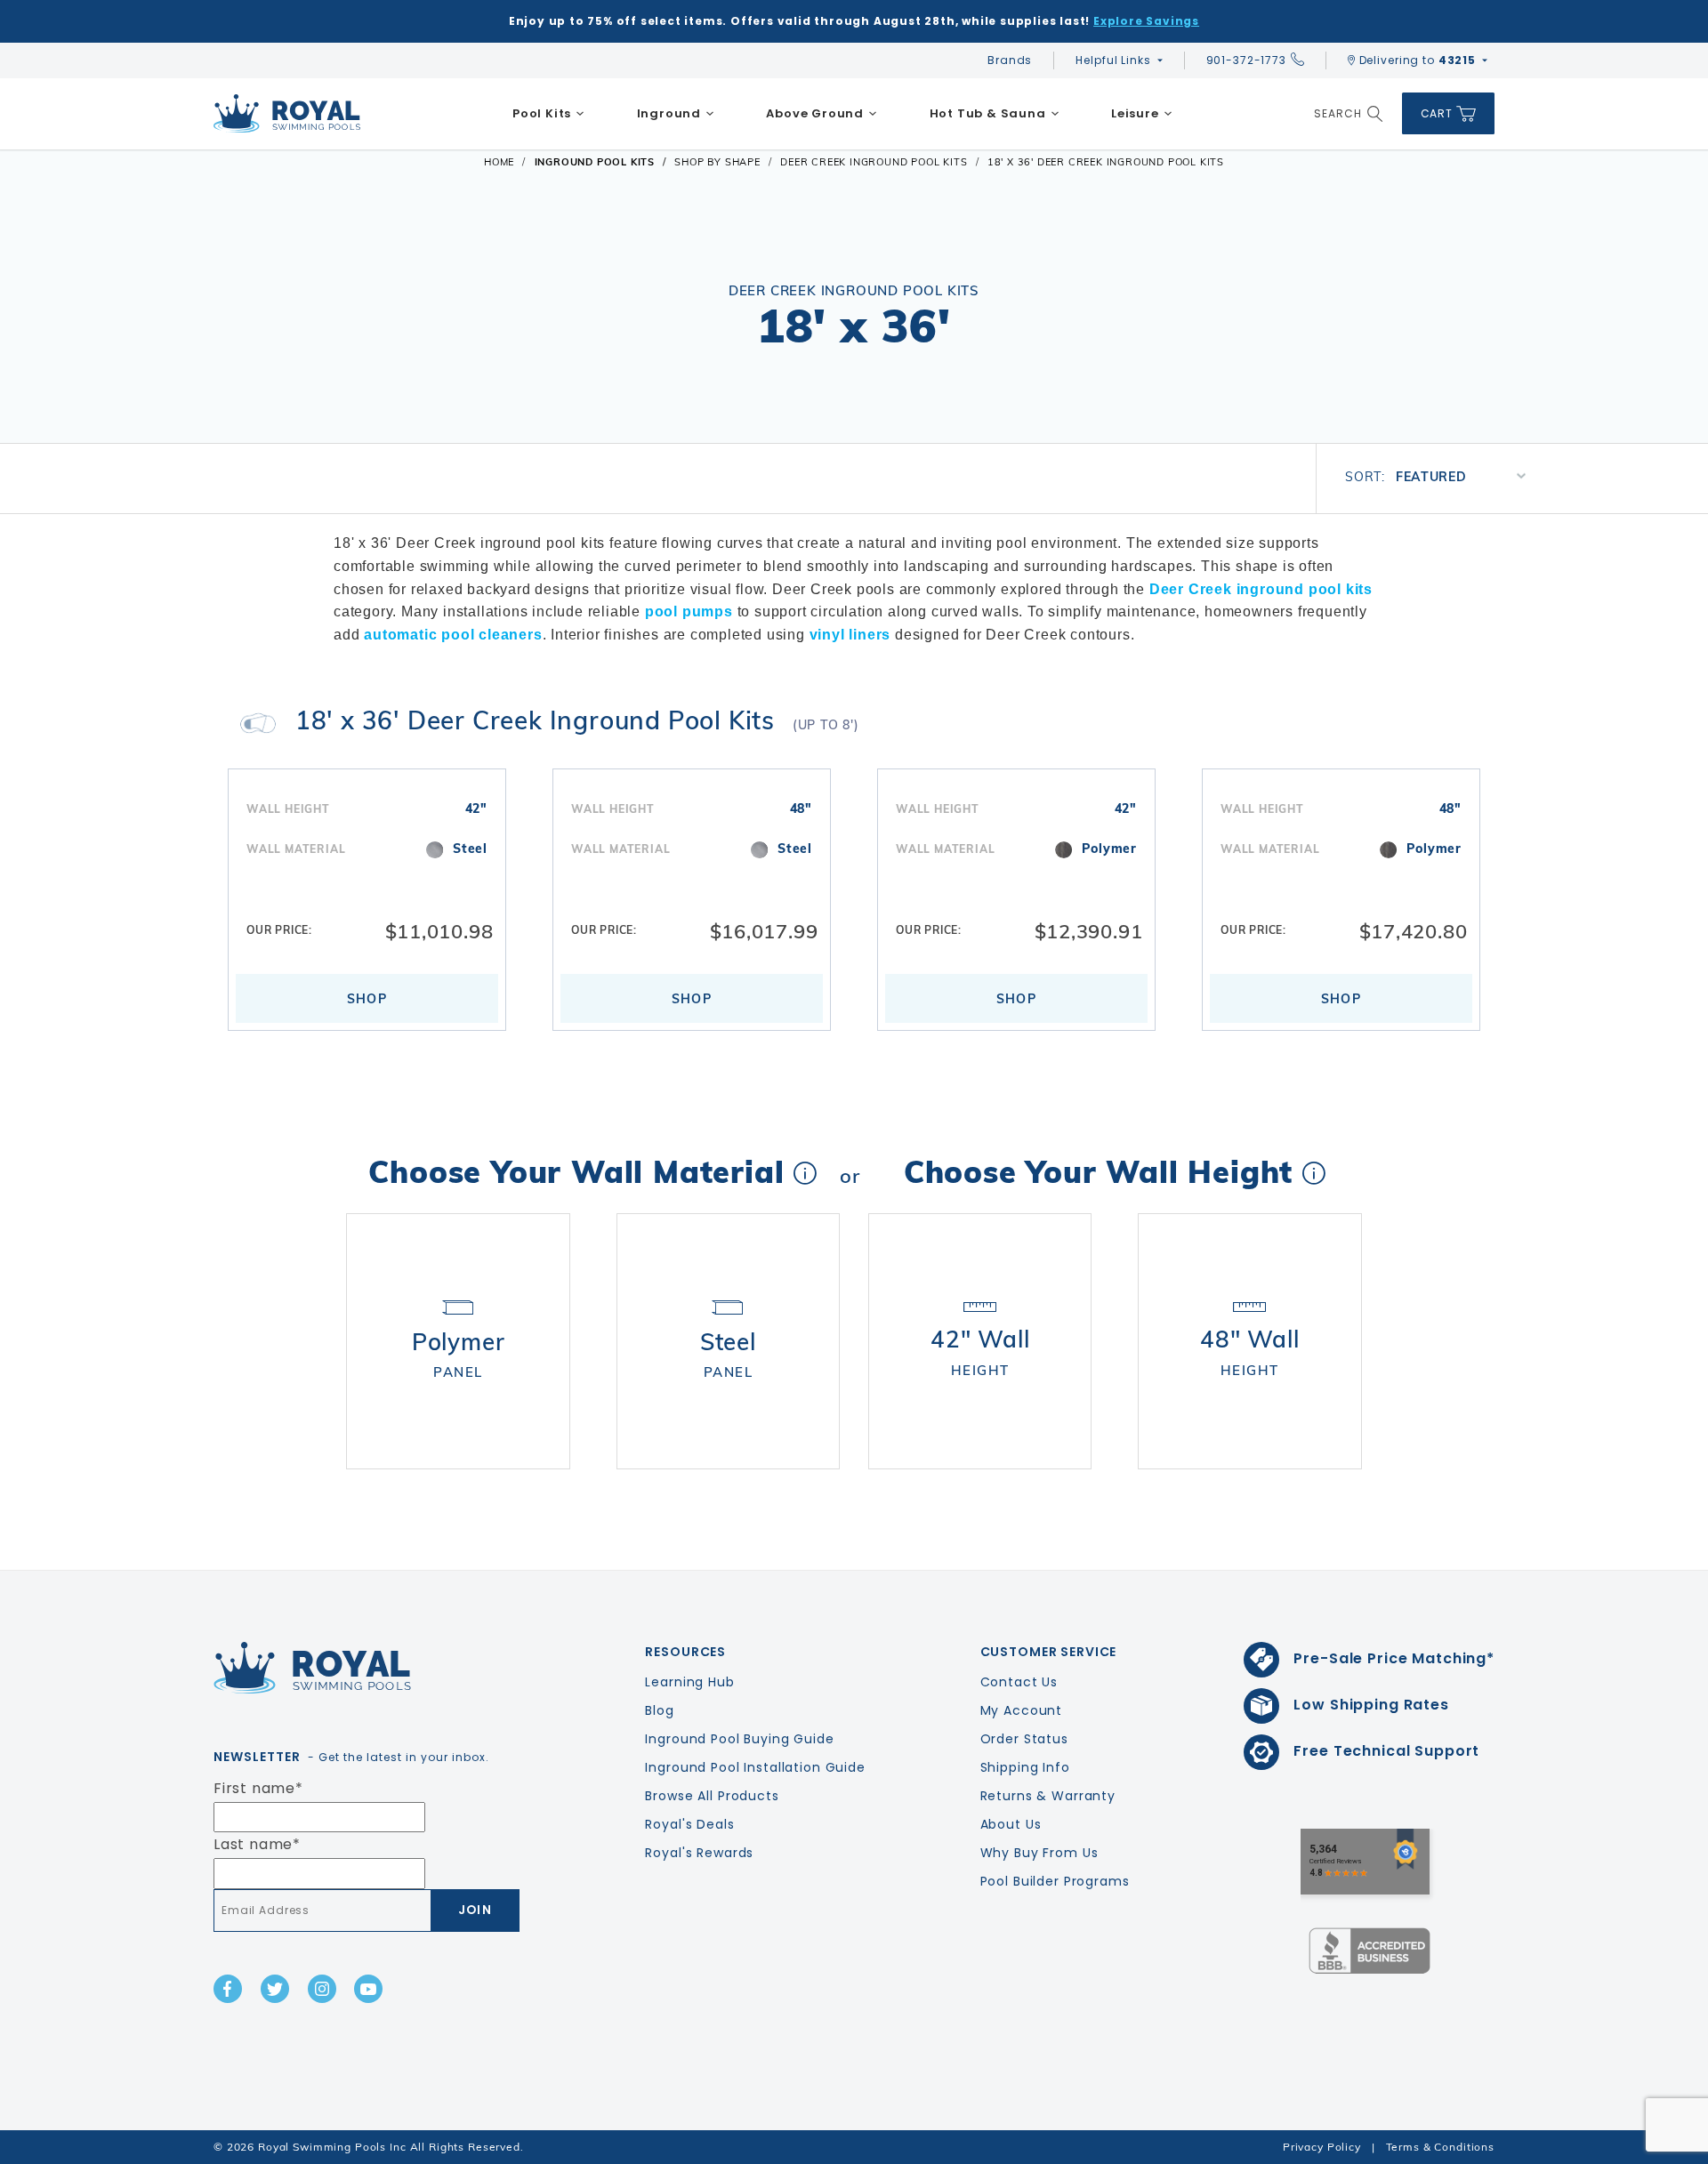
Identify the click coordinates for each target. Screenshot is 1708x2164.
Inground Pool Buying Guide (739, 1739)
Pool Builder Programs (1055, 1881)
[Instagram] (322, 1989)
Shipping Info (1025, 1767)
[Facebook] (228, 1989)
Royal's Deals (689, 1824)
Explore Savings (1146, 21)
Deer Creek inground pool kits (1261, 589)
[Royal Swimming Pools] (361, 1668)
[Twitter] (275, 1989)
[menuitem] (549, 114)
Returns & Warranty (1048, 1796)
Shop (367, 999)
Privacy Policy (1322, 2147)
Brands (1010, 60)
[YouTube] (368, 1989)
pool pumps (689, 611)
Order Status (1024, 1739)
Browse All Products (712, 1796)
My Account (1022, 1710)
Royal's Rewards (699, 1853)
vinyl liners (850, 635)
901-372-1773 (1246, 60)
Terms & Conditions (1440, 2147)
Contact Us (1019, 1682)
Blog (659, 1710)
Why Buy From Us (1039, 1853)
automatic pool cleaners (453, 635)
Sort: (1365, 477)
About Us (1011, 1824)
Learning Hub (689, 1682)
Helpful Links (1113, 60)
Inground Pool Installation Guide (755, 1767)
